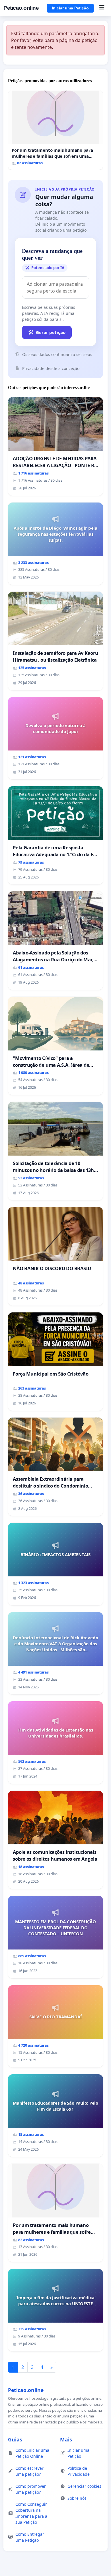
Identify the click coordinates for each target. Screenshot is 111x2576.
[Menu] (102, 8)
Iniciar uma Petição (70, 8)
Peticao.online (21, 8)
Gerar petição (51, 332)
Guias (15, 2439)
